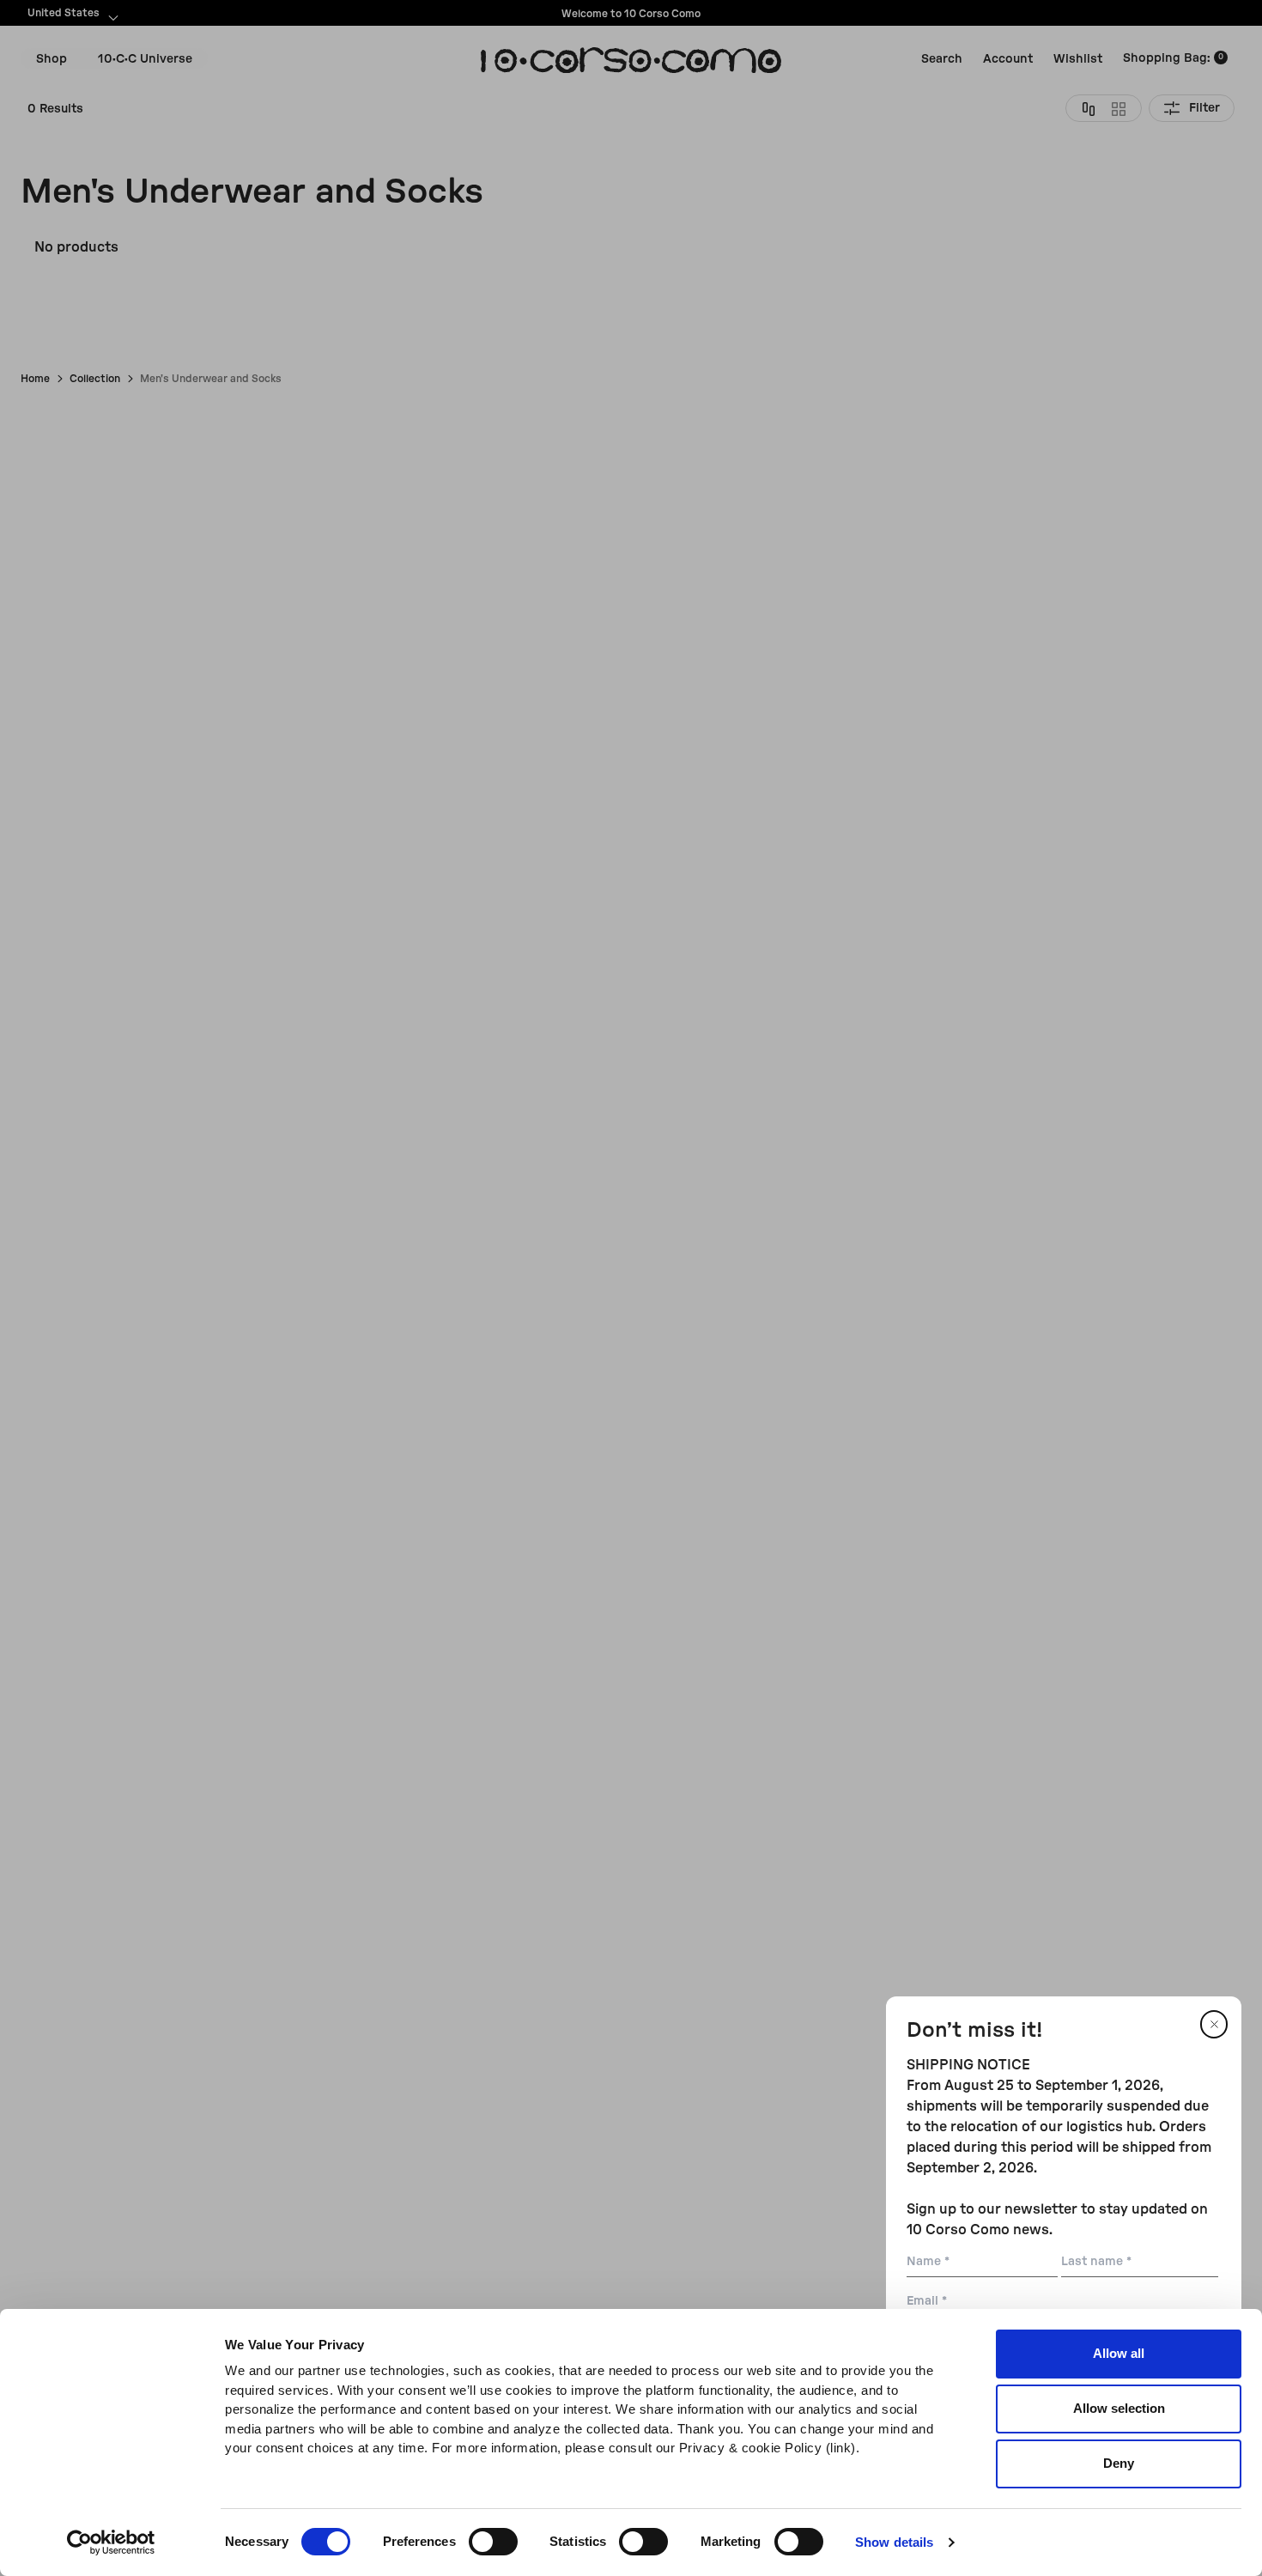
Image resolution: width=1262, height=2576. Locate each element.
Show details (894, 2542)
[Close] (1214, 2024)
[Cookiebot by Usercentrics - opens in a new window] (111, 2543)
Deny (1119, 2463)
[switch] (493, 2542)
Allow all (1119, 2353)
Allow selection (1119, 2408)
